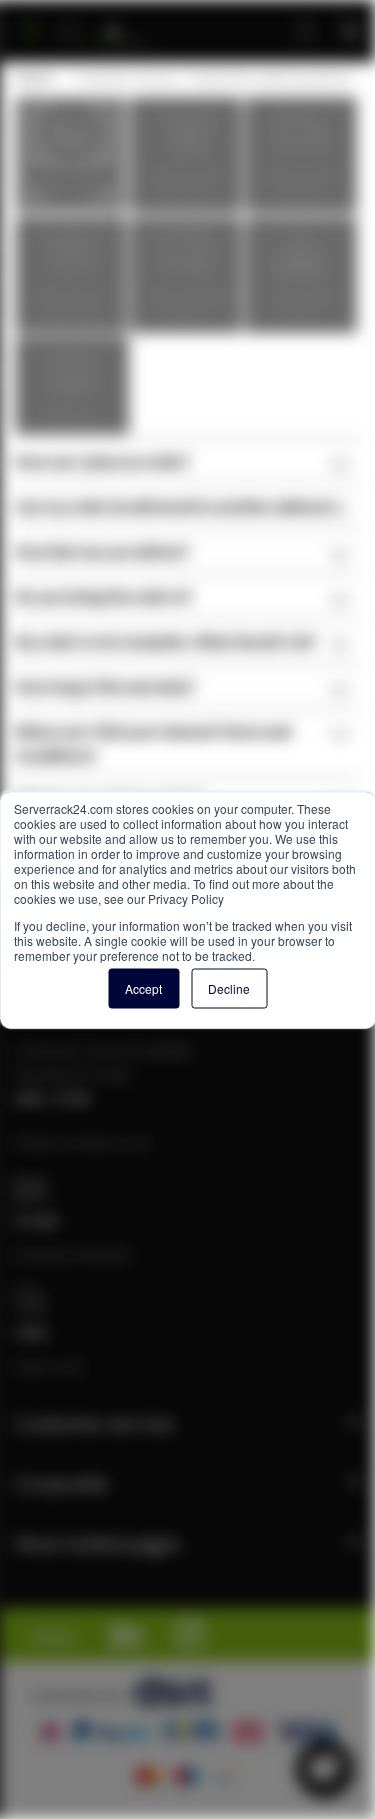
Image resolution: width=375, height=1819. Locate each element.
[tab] (187, 460)
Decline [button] (229, 987)
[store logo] (121, 22)
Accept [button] (143, 987)
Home (33, 77)
